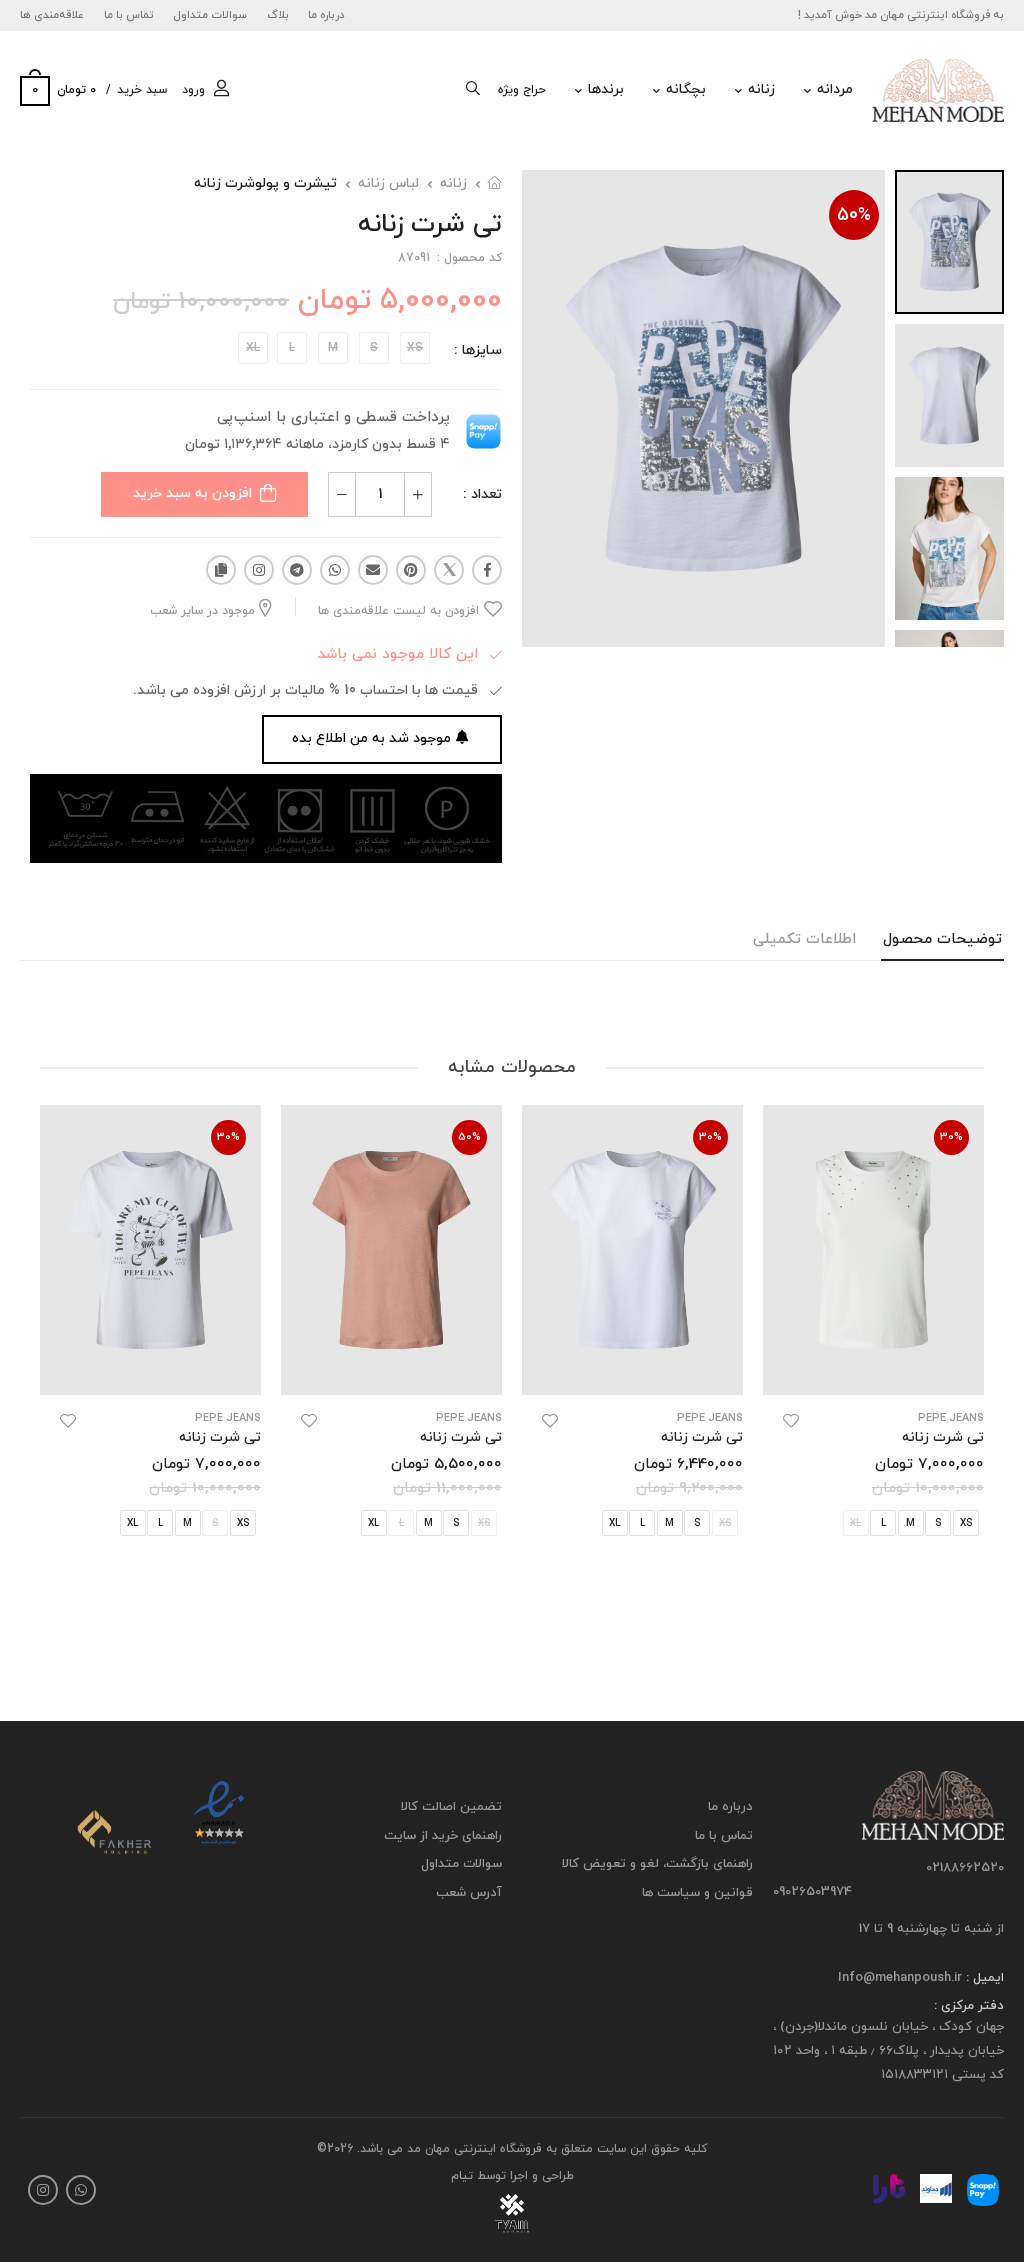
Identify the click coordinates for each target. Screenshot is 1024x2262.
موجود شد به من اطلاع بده (371, 738)
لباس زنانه (388, 183)
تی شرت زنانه (943, 1437)
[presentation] (969, 1368)
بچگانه (686, 89)
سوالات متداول (210, 15)
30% (951, 1137)
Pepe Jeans (951, 1418)
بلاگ (278, 15)
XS (243, 1524)
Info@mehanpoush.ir (900, 1978)
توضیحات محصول (942, 939)
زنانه (761, 89)
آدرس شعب (469, 1893)
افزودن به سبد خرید (192, 493)
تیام (462, 2176)
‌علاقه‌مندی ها (52, 15)
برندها (606, 89)
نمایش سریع (873, 1369)
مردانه (835, 89)
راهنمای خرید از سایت (443, 1836)
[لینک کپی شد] (221, 570)
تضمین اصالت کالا (451, 1807)
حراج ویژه (522, 90)
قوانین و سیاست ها (697, 1893)
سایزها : (478, 350)
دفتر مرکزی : (969, 2006)
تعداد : (482, 494)
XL (614, 1524)
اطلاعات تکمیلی (804, 939)
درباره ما (326, 15)
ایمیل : (983, 1978)
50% (854, 215)
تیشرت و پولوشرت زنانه (265, 183)
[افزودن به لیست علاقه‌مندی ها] (791, 1421)
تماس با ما (129, 15)
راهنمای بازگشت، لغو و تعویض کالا (657, 1864)
